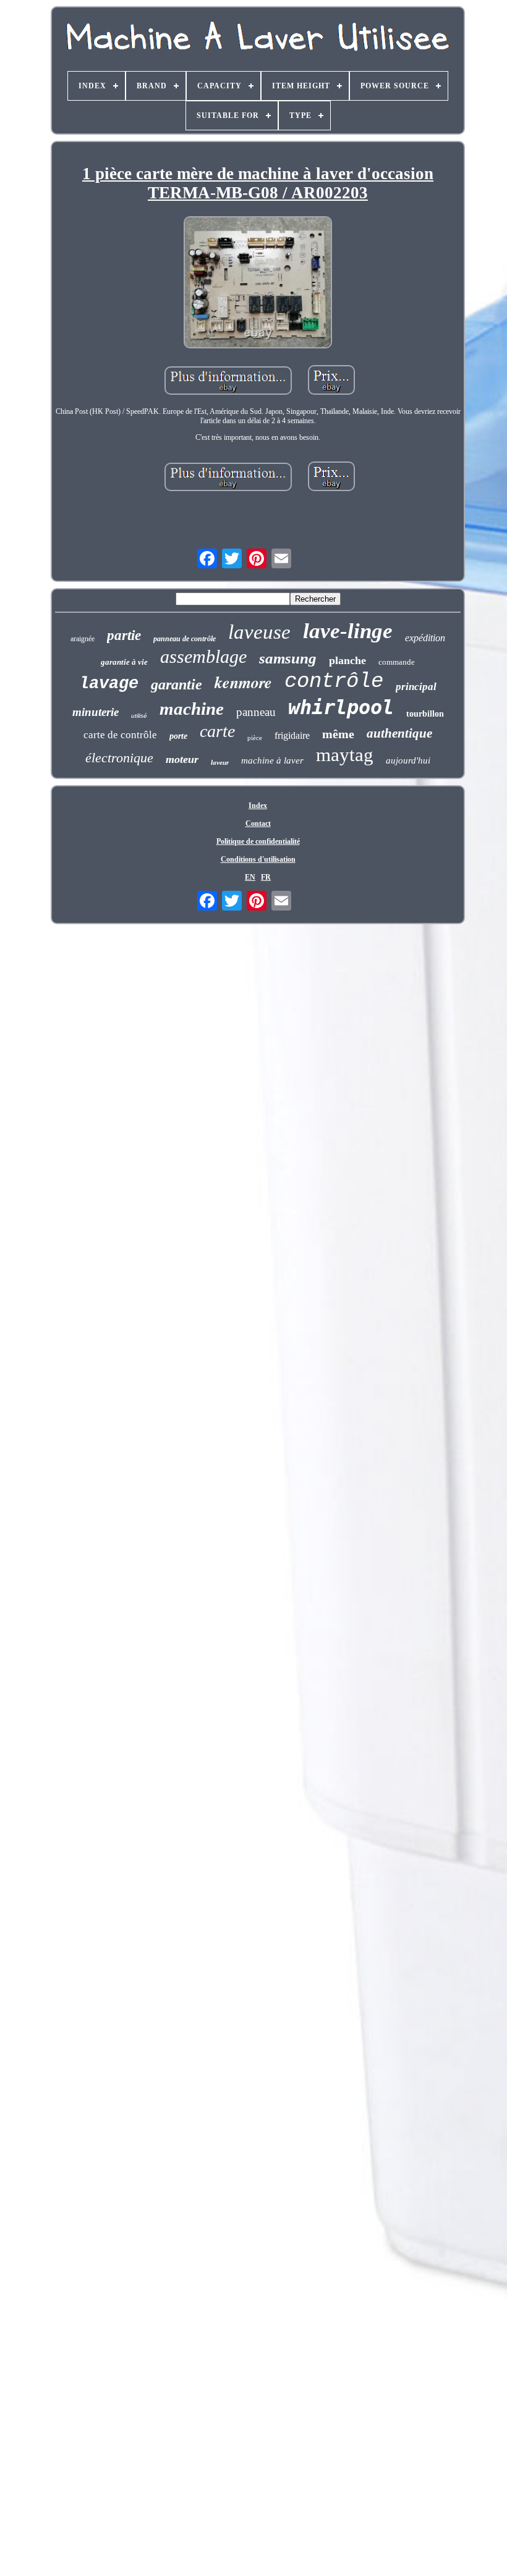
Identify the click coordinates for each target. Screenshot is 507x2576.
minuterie (96, 712)
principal (416, 687)
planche (347, 660)
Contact (258, 823)
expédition (425, 638)
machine (192, 709)
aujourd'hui (408, 760)
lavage (109, 684)
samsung (288, 658)
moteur (182, 759)
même (338, 734)
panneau (256, 712)
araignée (83, 639)
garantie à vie (124, 662)
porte (178, 736)
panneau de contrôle (185, 639)
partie (124, 635)
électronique (119, 758)
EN (250, 877)
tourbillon (425, 714)
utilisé (139, 716)
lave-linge (348, 631)
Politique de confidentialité (258, 841)
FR (266, 877)
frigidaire (292, 735)
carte (217, 731)
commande (397, 662)
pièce (255, 738)
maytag (345, 755)
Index (258, 806)
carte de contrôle (120, 735)
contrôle (334, 681)
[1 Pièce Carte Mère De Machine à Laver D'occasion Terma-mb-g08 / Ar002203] (258, 283)
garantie (177, 684)
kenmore (243, 682)
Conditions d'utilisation (258, 859)
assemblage (203, 656)
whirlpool (341, 707)
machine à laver (272, 760)
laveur (220, 762)
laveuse (259, 632)
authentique (399, 733)
